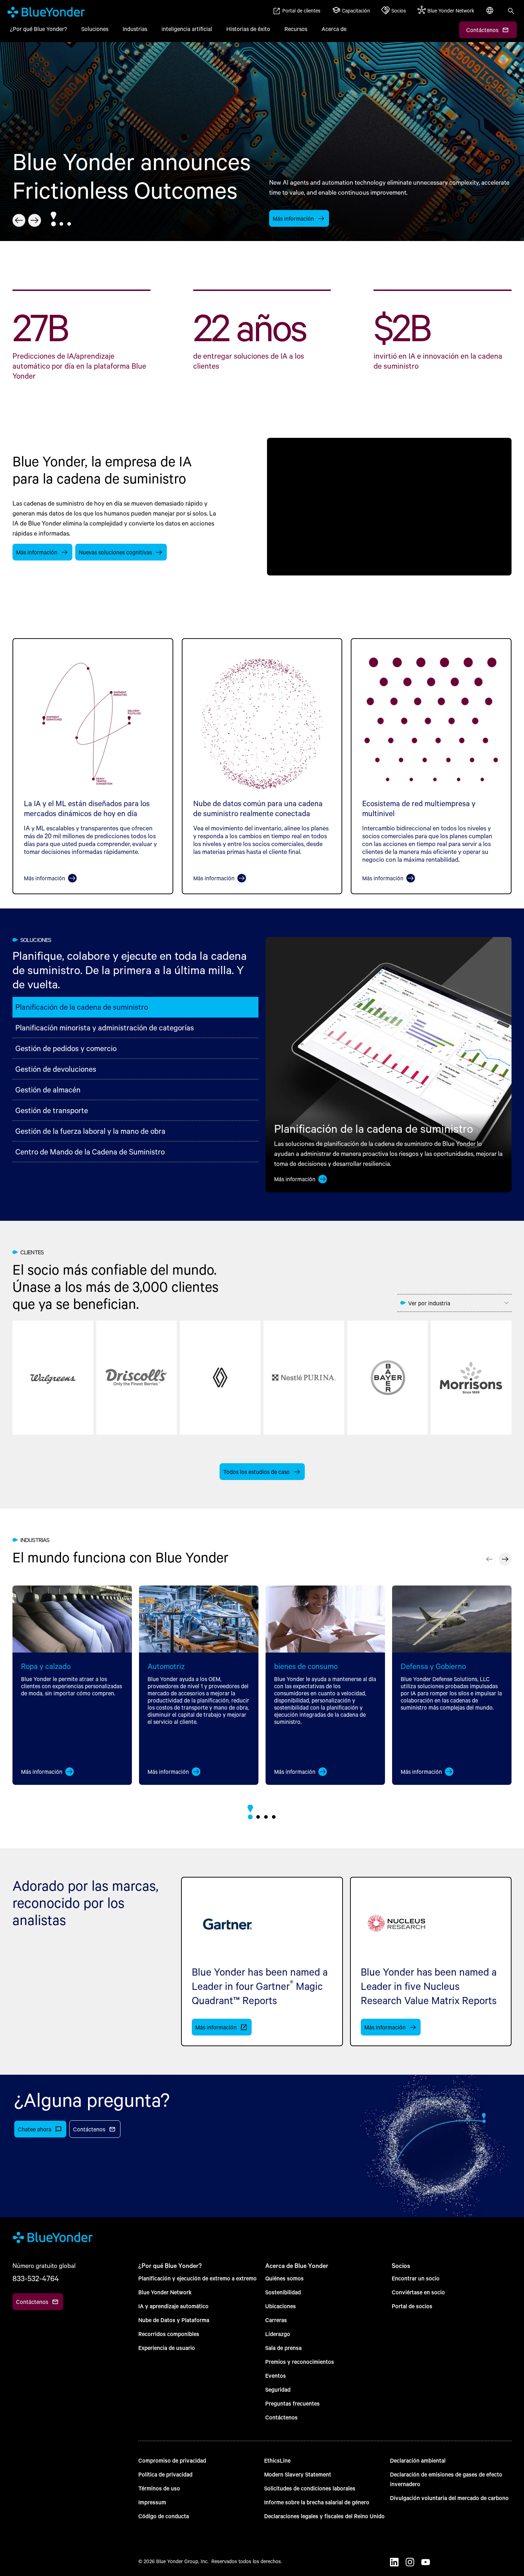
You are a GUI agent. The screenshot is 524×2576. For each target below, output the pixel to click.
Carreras (276, 2320)
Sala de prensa (283, 2348)
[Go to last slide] (19, 220)
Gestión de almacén (48, 1089)
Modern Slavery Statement (298, 2474)
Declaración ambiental (418, 2460)
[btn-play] (389, 506)
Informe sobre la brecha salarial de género (317, 2502)
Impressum (152, 2502)
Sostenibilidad (283, 2292)
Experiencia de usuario (167, 2348)
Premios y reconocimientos (300, 2362)
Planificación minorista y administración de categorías (105, 1027)
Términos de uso (159, 2488)
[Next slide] (35, 220)
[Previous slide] (489, 1559)
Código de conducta (164, 2516)
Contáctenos (281, 2417)
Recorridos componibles (169, 2334)
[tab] (53, 224)
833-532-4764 (36, 2278)
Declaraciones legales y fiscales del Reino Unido (324, 2516)
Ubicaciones (281, 2306)
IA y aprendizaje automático (173, 2306)
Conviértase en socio (418, 2292)
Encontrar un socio (416, 2278)
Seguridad (278, 2389)
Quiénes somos (284, 2278)
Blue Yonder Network (165, 2292)
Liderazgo (278, 2334)
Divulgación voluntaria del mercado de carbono (449, 2498)
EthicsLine (277, 2460)
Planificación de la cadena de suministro (82, 1007)
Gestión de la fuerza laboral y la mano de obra (90, 1131)
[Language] (490, 14)
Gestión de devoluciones (56, 1069)
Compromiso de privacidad (172, 2460)
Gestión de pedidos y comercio (66, 1048)
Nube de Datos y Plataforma (174, 2320)
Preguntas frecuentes (292, 2403)
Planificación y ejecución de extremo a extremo (197, 2278)
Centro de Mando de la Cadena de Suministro (90, 1151)
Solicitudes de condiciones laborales (310, 2488)
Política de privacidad (165, 2474)
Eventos (276, 2375)
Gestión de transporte (52, 1110)
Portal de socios (412, 2306)
